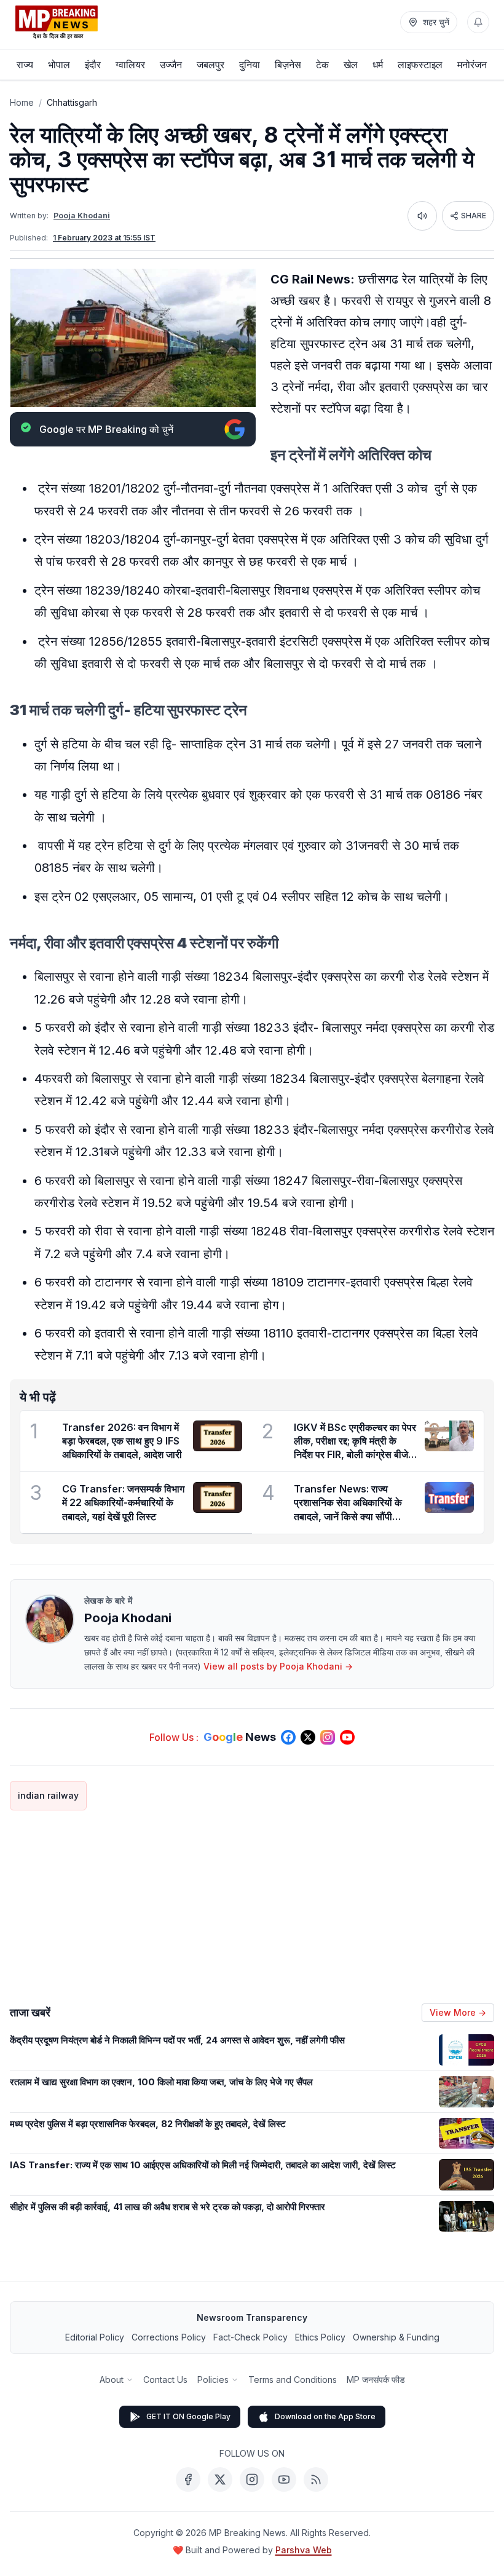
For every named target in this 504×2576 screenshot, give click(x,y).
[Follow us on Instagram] (328, 1737)
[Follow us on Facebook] (288, 1737)
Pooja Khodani (82, 216)
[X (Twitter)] (220, 2479)
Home (22, 102)
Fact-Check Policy (250, 2337)
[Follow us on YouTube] (347, 1737)
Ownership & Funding (396, 2337)
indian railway (48, 1795)
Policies (213, 2380)
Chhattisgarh (72, 102)
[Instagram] (252, 2479)
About (112, 2380)
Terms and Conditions (293, 2380)
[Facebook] (188, 2479)
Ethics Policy (320, 2337)
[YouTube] (284, 2479)
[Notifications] (478, 22)
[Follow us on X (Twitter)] (308, 1737)
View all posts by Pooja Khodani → (278, 1666)
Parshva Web (304, 2550)
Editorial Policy (95, 2337)
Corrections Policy (169, 2337)
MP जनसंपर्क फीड (376, 2380)
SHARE (474, 216)
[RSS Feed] (316, 2479)
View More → (458, 2012)
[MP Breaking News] (57, 22)
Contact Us (165, 2380)
